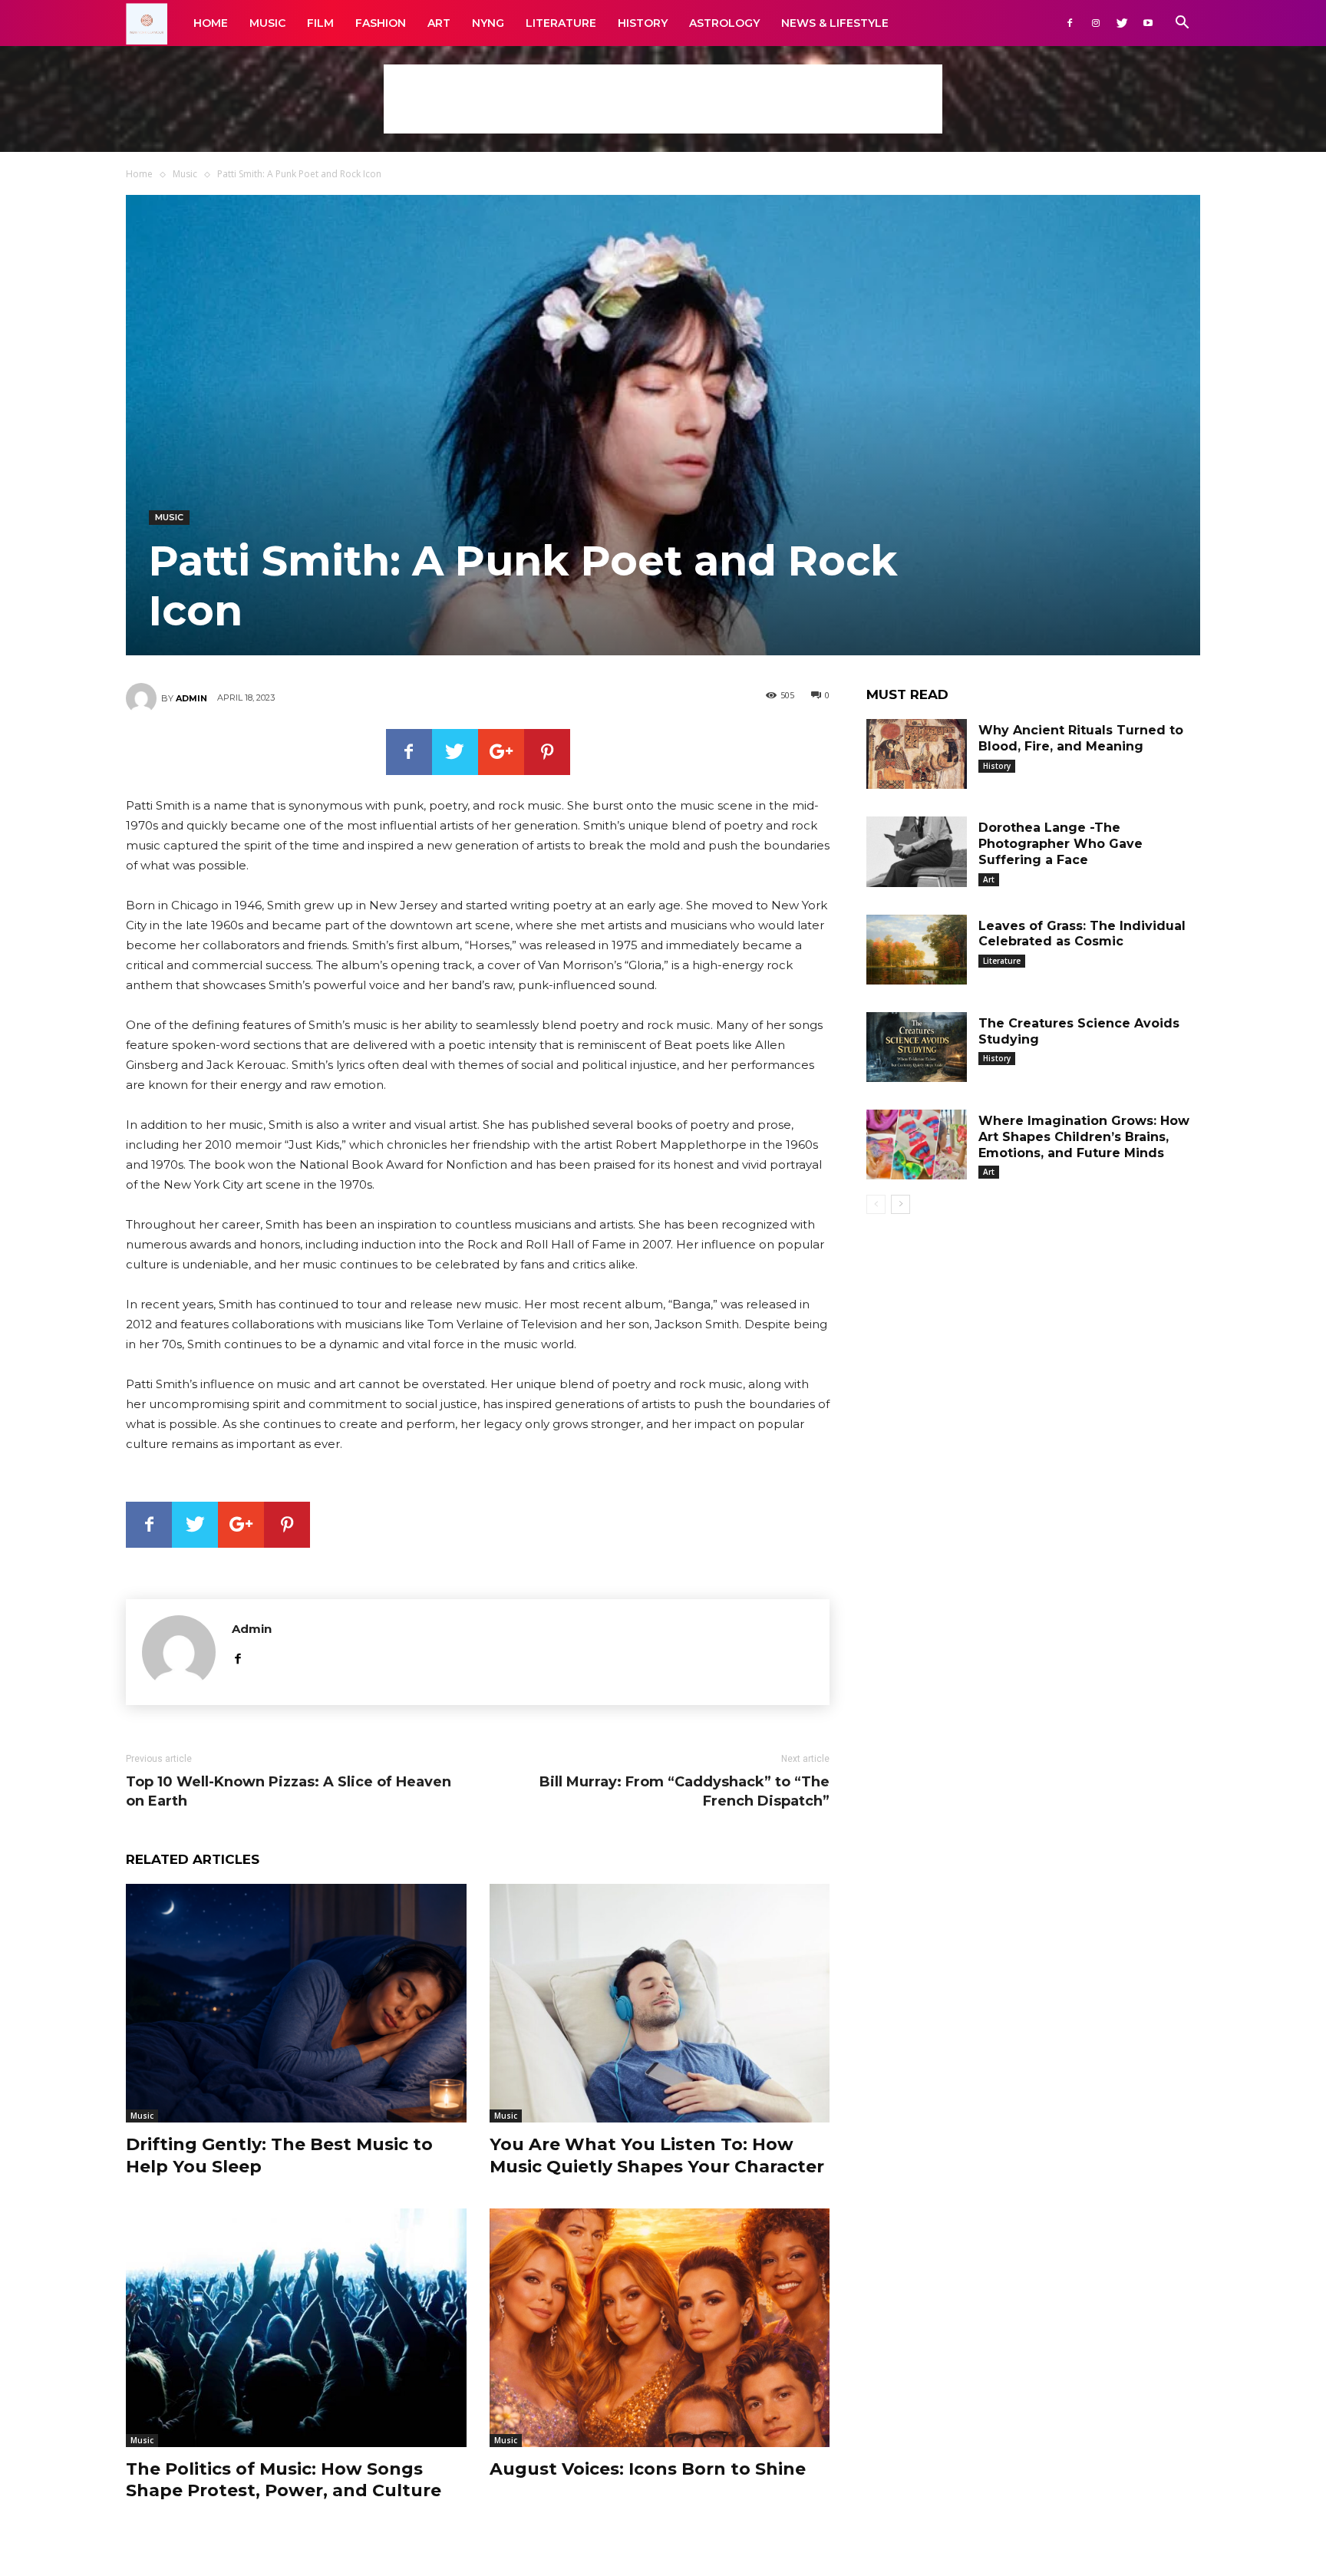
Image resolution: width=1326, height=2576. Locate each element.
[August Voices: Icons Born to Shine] (660, 2328)
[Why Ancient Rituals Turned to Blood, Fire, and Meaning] (916, 754)
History (643, 23)
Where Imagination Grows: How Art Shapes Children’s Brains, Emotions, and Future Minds (1084, 1137)
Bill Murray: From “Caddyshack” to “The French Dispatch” (684, 1791)
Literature (561, 23)
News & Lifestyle (835, 23)
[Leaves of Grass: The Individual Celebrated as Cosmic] (916, 950)
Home (211, 23)
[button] (1182, 24)
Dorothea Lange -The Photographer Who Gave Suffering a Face (1060, 844)
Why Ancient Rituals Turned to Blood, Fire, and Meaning (1081, 738)
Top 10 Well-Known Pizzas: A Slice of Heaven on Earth (289, 1791)
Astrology (724, 23)
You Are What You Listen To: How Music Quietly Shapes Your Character (657, 2155)
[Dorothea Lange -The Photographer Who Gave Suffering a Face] (916, 851)
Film (320, 23)
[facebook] (237, 1656)
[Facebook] (1070, 23)
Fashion (381, 23)
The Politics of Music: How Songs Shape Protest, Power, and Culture (284, 2480)
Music (267, 23)
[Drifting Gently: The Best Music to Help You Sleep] (296, 2003)
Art (439, 23)
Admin (191, 698)
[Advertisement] (663, 99)
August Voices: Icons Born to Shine (648, 2469)
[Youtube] (1148, 23)
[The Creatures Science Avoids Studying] (916, 1047)
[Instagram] (1096, 23)
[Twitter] (1122, 23)
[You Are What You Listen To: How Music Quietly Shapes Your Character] (660, 2003)
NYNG (488, 23)
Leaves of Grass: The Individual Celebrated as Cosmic (1082, 934)
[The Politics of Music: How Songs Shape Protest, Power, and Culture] (296, 2328)
